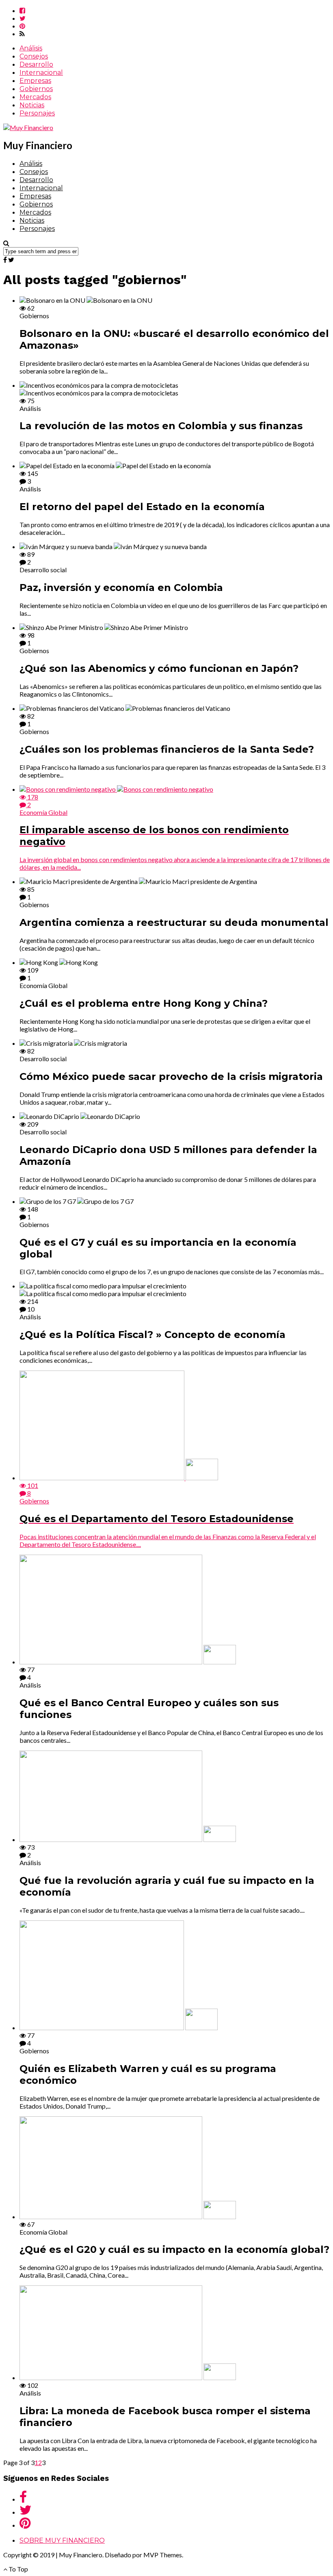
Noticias (32, 105)
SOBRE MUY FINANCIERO (62, 2540)
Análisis (31, 48)
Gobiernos (36, 89)
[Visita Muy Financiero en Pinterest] (25, 2525)
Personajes (37, 113)
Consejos (34, 56)
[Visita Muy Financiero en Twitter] (26, 2512)
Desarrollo (36, 64)
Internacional (41, 73)
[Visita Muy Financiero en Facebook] (23, 2499)
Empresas (35, 81)
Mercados (35, 97)
